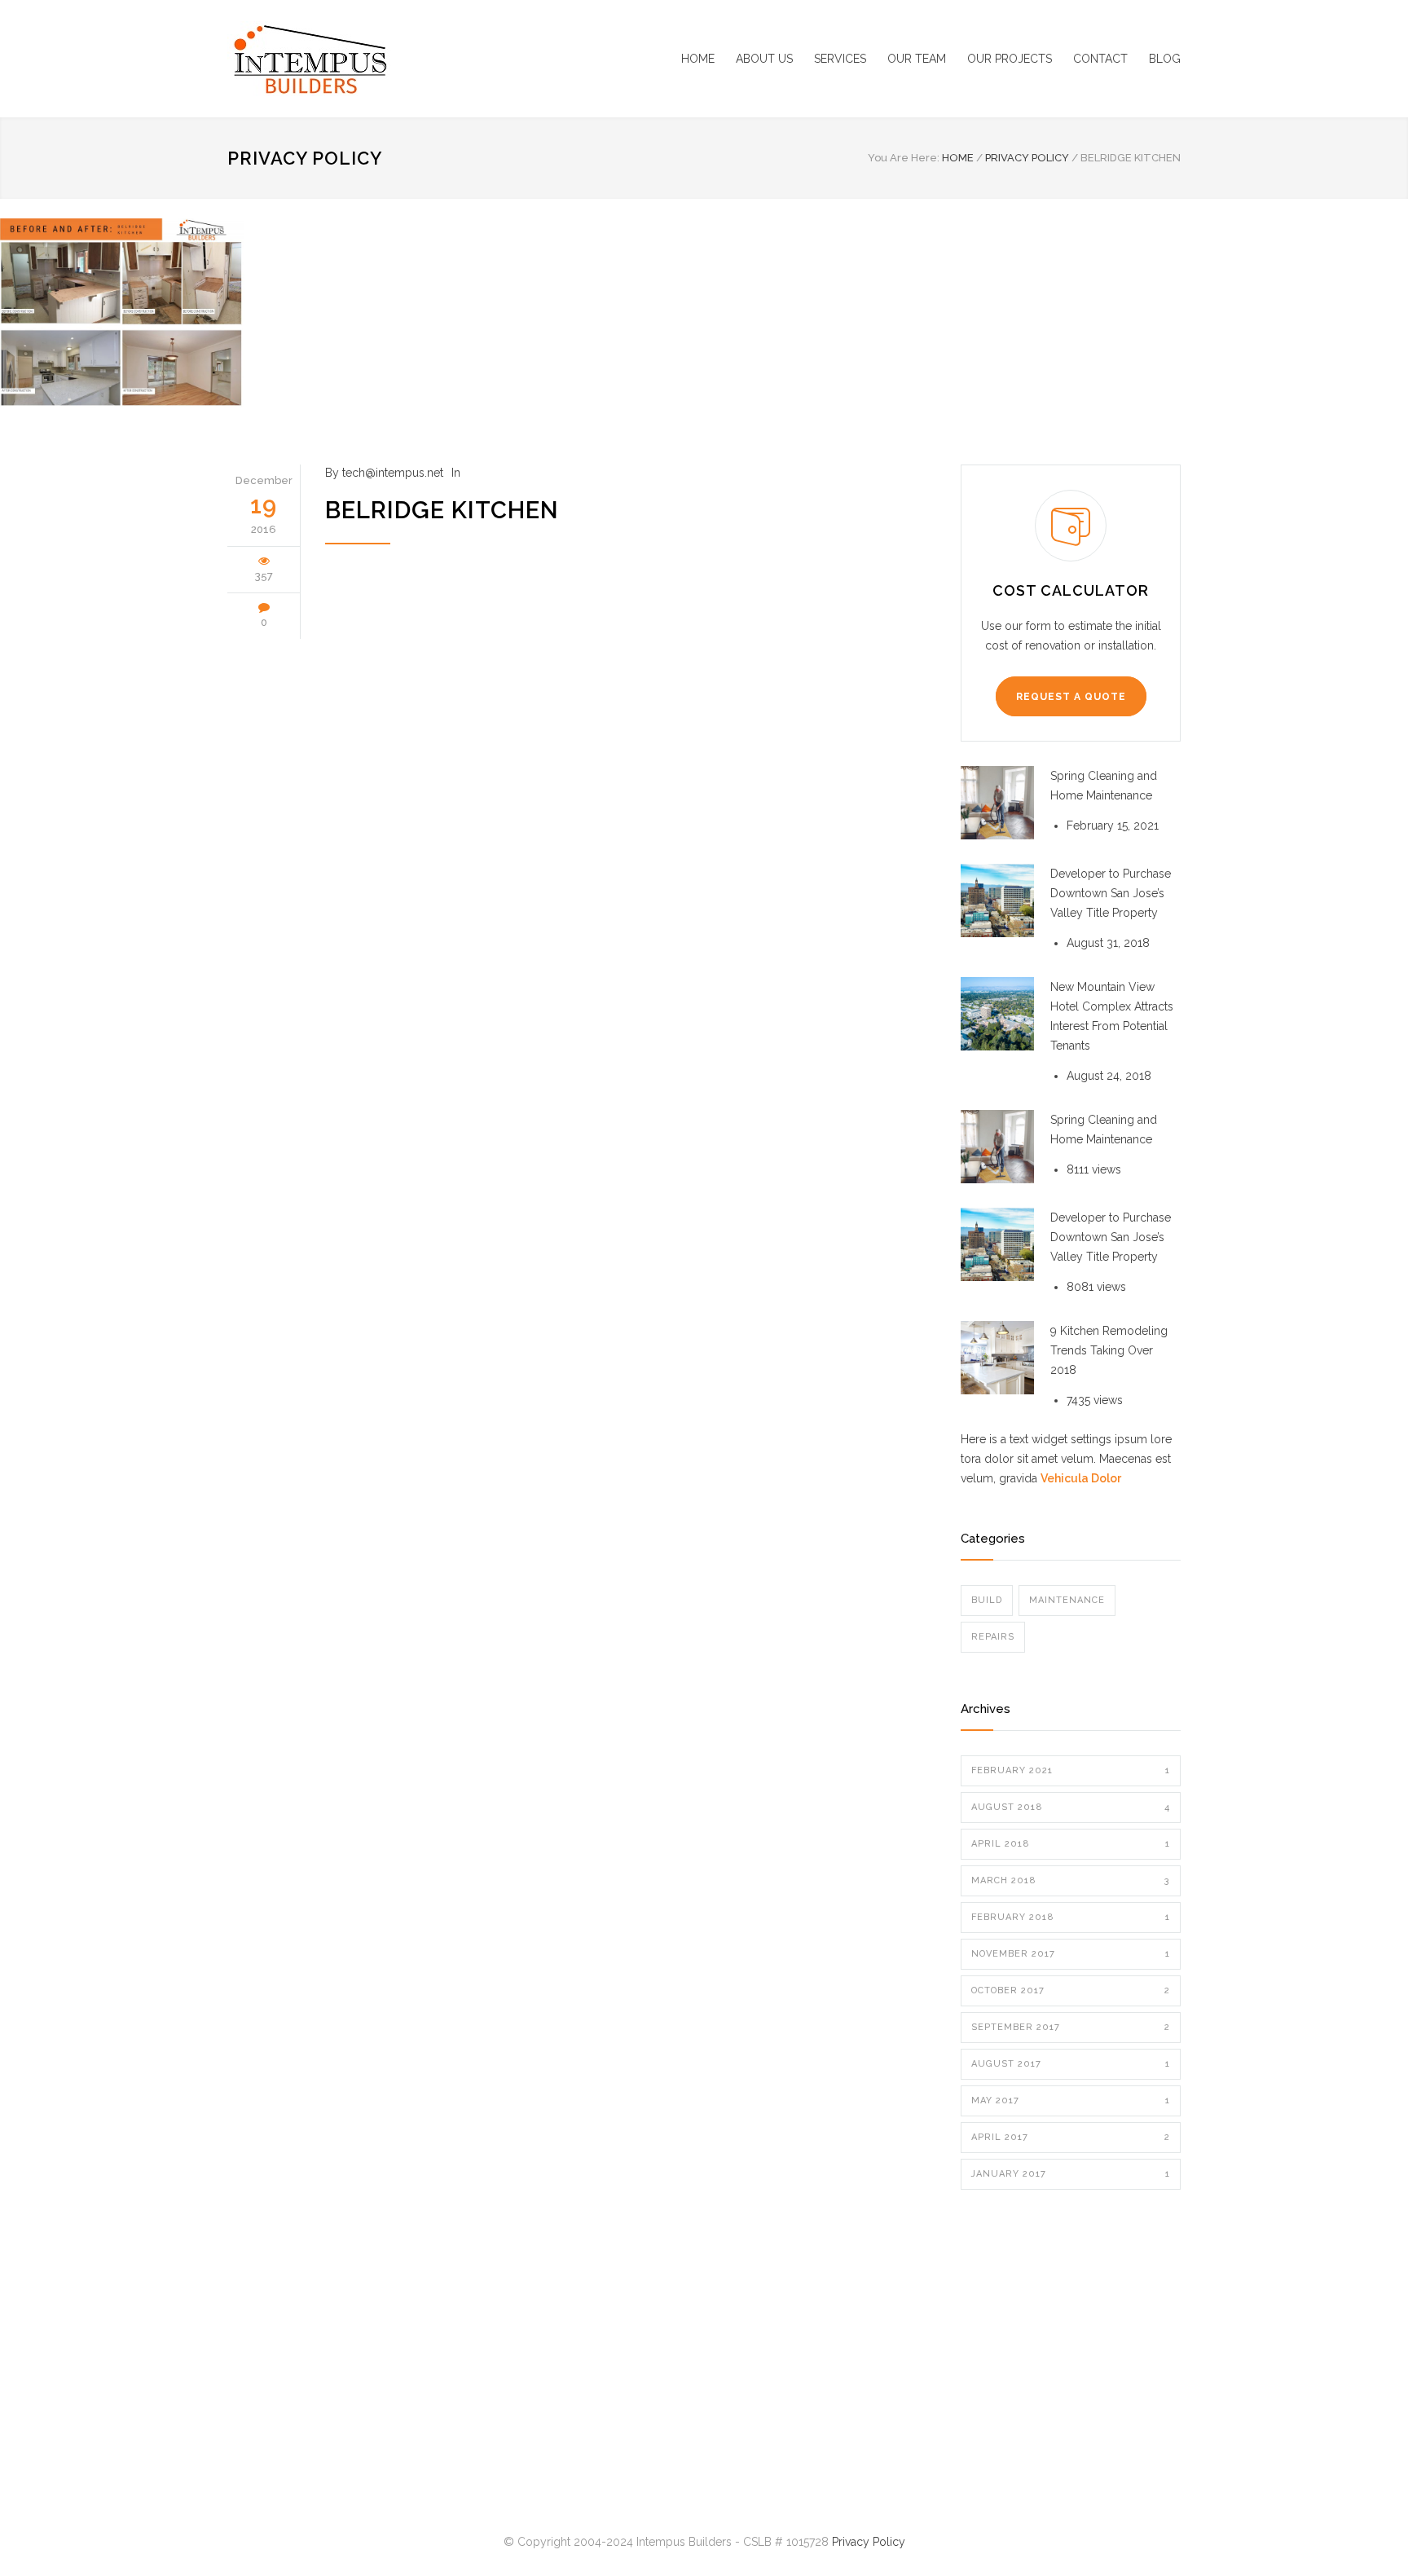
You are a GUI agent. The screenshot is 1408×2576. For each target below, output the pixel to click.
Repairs (993, 1637)
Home (958, 158)
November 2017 (1071, 1954)
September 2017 (1071, 2027)
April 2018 (1071, 1844)
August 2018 (1071, 1807)
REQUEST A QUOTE (1071, 697)
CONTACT (1100, 59)
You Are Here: (904, 158)
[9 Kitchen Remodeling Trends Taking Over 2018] (997, 1358)
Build (987, 1600)
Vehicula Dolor (1081, 1478)
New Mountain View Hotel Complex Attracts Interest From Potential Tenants (1112, 1016)
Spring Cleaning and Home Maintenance (1104, 786)
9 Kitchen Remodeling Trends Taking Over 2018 (1109, 1350)
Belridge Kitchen (442, 510)
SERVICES (840, 59)
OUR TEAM (917, 59)
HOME (698, 59)
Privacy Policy (305, 158)
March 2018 (1071, 1880)
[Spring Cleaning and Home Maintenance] (997, 803)
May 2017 (1071, 2100)
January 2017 (1071, 2174)
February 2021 (1071, 1770)
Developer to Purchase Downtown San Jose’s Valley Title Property (1111, 893)
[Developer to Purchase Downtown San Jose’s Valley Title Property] (997, 900)
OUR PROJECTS (1010, 59)
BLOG (1165, 59)
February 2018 (1071, 1917)
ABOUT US (764, 59)
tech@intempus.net (393, 473)
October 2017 (1071, 1990)
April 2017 (1071, 2137)
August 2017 (1071, 2064)
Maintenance (1067, 1600)
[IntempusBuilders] (378, 59)
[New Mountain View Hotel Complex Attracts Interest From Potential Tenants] (997, 1014)
